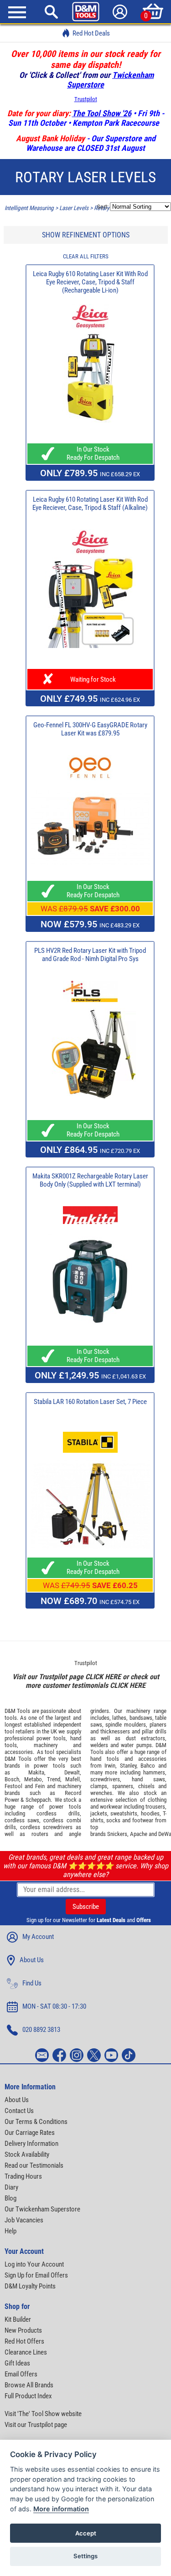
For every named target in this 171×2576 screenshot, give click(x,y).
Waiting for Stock (90, 679)
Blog (10, 2198)
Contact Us (19, 2111)
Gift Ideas (17, 2363)
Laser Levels (74, 208)
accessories (19, 1752)
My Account (38, 1937)
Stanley (128, 1766)
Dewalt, (73, 1772)
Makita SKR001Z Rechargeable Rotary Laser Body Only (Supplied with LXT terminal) (90, 1180)
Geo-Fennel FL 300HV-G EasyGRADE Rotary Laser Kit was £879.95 (90, 729)
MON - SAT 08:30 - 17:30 (54, 2006)
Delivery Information (31, 2144)
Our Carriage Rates (30, 2133)
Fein (40, 1786)
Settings (85, 2556)
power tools (51, 1738)
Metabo (33, 1779)
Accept (86, 2533)
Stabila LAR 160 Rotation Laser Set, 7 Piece (90, 1402)
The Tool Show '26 (102, 113)
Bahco (148, 1766)
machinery (46, 1745)
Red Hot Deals (91, 33)
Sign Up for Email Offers (36, 2275)
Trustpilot (86, 99)
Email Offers (21, 2374)
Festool (13, 1786)
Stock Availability (27, 2154)
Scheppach (38, 1800)
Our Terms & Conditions (36, 2122)
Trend (54, 1779)
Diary (11, 2187)
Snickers (117, 1834)
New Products (23, 2330)
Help (10, 2231)
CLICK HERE (103, 1677)
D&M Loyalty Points (30, 2286)
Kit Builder (18, 2319)
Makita (36, 1772)
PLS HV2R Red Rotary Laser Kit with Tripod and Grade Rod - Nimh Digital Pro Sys (90, 955)
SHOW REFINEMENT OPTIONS (86, 235)
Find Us (32, 1983)
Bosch (12, 1779)
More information (61, 2509)
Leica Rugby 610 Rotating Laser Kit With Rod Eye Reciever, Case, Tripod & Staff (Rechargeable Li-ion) (90, 282)
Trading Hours (23, 2176)
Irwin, (111, 1766)
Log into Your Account (34, 2264)
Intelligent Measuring (29, 208)
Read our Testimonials (34, 2165)
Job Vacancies (24, 2220)
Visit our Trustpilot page (36, 2425)
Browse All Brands (29, 2385)
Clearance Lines (26, 2352)
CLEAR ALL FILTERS (86, 256)
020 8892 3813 (41, 2030)
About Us (32, 1960)
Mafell (73, 1779)
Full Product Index (28, 2396)
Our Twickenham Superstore (42, 2209)
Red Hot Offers (24, 2341)
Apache (139, 1834)
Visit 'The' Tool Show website (43, 2414)
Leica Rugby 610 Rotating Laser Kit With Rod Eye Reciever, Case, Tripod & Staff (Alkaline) (90, 504)
